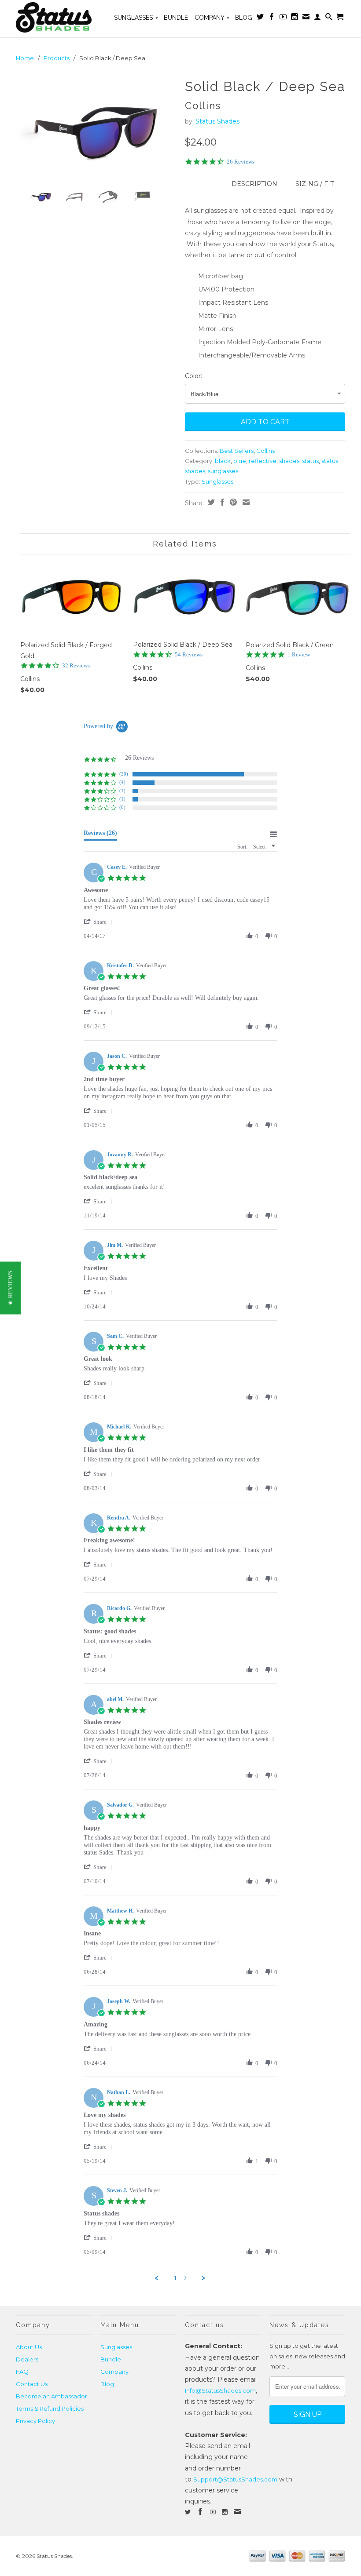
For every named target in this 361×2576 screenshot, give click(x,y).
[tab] (100, 835)
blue (240, 461)
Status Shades (217, 121)
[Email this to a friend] (245, 502)
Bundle (176, 18)
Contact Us (32, 2384)
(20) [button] (124, 774)
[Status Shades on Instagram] (295, 18)
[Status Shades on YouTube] (283, 18)
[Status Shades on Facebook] (272, 18)
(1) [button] (122, 791)
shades (289, 461)
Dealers (27, 2359)
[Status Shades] (54, 19)
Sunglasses (136, 18)
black (223, 461)
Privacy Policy (35, 2421)
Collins (265, 451)
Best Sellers (237, 451)
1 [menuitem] (175, 2278)
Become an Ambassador (52, 2396)
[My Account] (317, 18)
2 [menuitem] (185, 2278)
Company (212, 18)
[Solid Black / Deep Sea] (96, 128)
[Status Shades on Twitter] (260, 18)
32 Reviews (76, 665)
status (310, 461)
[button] (99, 922)
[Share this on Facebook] (221, 502)
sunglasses (223, 471)
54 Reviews (189, 654)
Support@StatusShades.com (235, 2479)
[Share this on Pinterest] (232, 502)
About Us (29, 2347)
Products (57, 58)
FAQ (22, 2372)
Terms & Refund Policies (50, 2408)
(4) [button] (122, 782)
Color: (193, 376)
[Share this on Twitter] (210, 502)
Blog (244, 18)
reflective (263, 461)
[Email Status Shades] (306, 18)
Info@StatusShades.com (220, 2390)
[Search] (329, 18)
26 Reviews (241, 162)
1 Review (299, 654)
